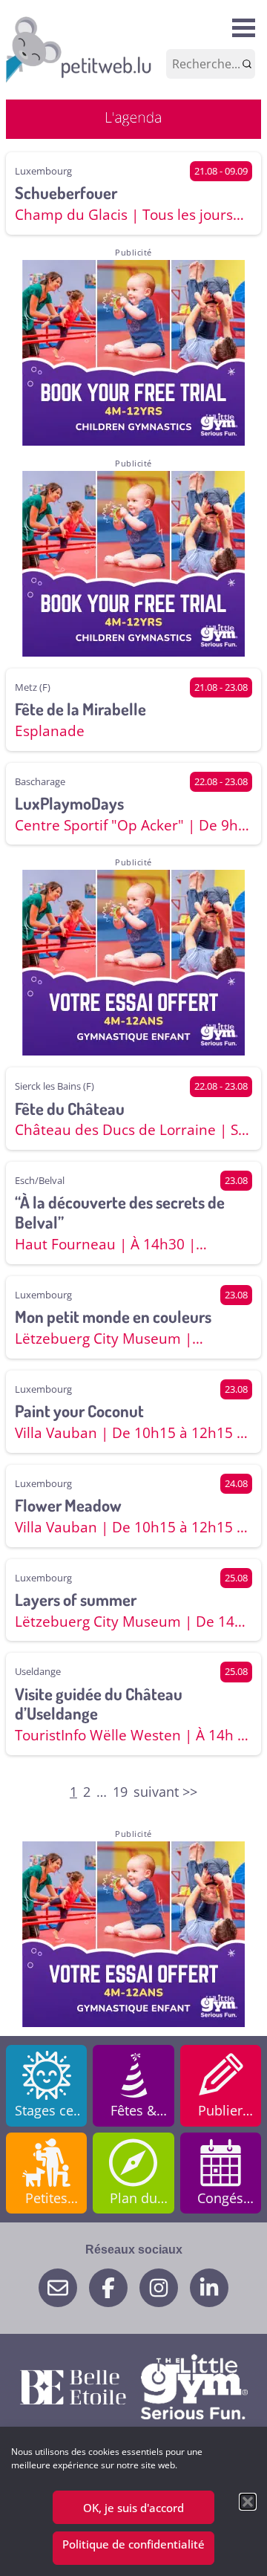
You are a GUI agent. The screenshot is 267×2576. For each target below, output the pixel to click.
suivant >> (165, 1792)
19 (120, 1792)
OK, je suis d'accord (133, 2508)
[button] (248, 2502)
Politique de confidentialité (133, 2544)
